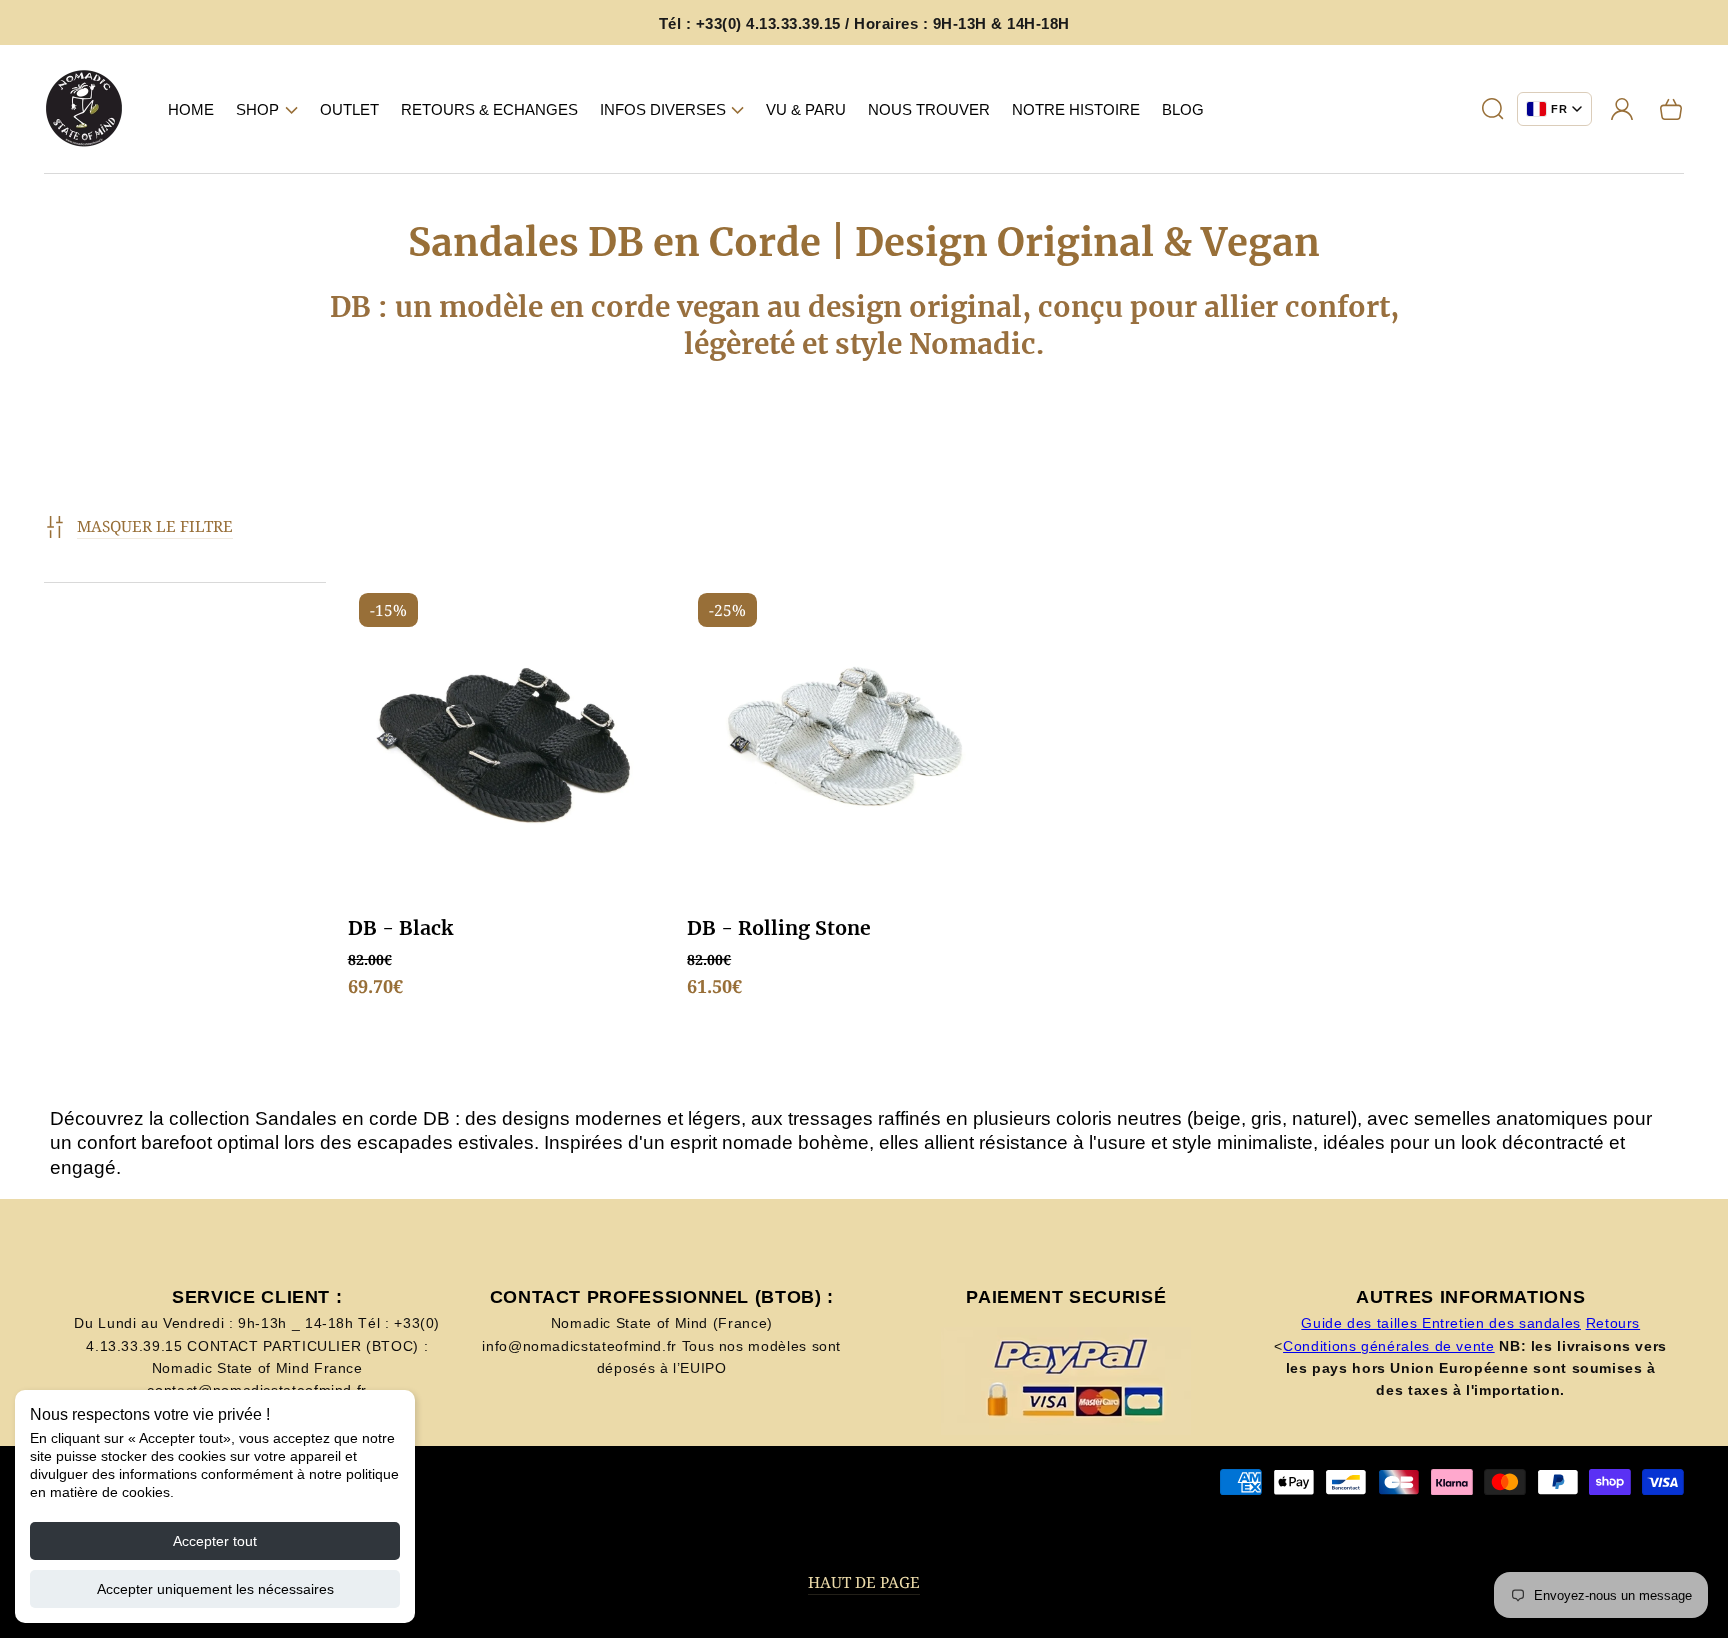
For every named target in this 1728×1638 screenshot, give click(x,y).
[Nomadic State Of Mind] (84, 109)
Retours (1613, 1323)
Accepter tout (215, 1541)
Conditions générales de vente (1389, 1346)
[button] (267, 109)
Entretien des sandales (1501, 1323)
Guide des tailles (1361, 1323)
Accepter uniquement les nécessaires (215, 1589)
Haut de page (864, 1582)
